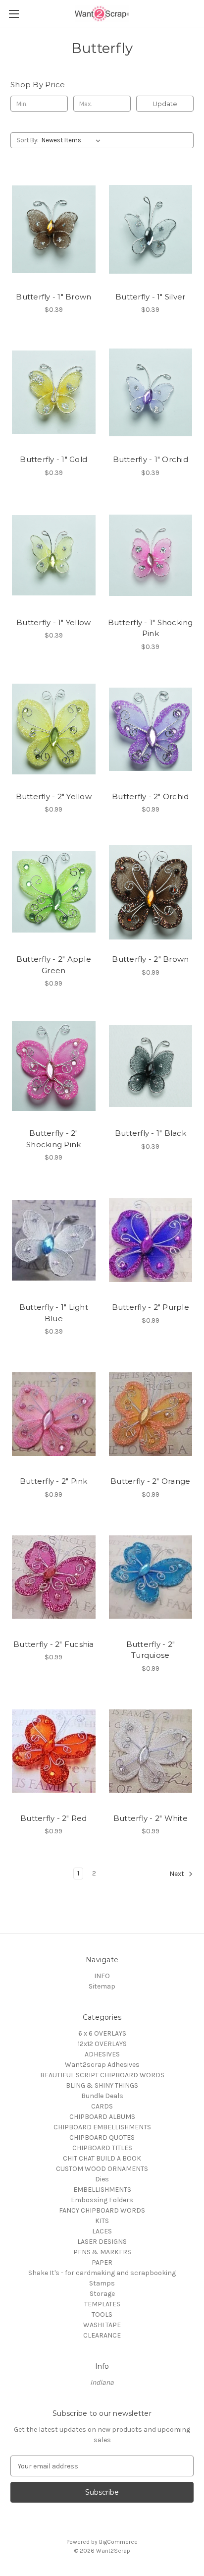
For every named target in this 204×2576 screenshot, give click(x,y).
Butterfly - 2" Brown (150, 959)
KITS (102, 2221)
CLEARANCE (102, 2335)
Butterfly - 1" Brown (53, 297)
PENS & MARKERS (102, 2252)
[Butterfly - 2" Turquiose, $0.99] (151, 1577)
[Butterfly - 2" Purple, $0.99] (151, 1240)
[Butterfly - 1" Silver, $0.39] (151, 229)
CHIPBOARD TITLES (102, 2148)
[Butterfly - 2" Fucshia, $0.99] (54, 1577)
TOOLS (102, 2314)
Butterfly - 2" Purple (151, 1307)
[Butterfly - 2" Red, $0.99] (54, 1751)
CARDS (102, 2106)
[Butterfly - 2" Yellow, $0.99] (54, 729)
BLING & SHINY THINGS (102, 2085)
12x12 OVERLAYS (102, 2044)
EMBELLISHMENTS (102, 2190)
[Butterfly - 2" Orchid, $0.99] (151, 729)
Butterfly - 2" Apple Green (54, 965)
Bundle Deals (102, 2096)
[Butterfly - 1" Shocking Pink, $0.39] (151, 555)
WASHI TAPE (102, 2325)
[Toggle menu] (14, 14)
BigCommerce (118, 2542)
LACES (102, 2231)
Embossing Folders (102, 2200)
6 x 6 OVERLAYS (102, 2033)
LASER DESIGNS (102, 2242)
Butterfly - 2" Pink (54, 1481)
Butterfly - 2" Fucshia (54, 1644)
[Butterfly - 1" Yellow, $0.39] (54, 555)
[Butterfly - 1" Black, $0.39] (151, 1066)
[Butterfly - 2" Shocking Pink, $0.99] (54, 1066)
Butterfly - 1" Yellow (53, 622)
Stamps (102, 2283)
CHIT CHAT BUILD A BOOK (102, 2158)
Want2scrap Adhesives (102, 2065)
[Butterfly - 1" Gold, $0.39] (54, 392)
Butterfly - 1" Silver (150, 297)
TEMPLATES (102, 2304)
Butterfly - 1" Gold (53, 459)
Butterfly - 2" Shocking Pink (53, 1139)
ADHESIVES (102, 2054)
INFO (102, 1976)
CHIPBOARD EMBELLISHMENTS (102, 2127)
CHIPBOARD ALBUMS (102, 2117)
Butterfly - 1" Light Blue (54, 1313)
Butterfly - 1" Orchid (151, 459)
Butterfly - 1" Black (151, 1133)
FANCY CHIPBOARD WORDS (102, 2210)
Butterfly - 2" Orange (150, 1481)
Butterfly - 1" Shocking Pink (151, 628)
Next (178, 1874)
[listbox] (73, 140)
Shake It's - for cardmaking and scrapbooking (102, 2273)
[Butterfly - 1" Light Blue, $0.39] (54, 1240)
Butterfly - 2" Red (54, 1818)
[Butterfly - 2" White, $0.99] (151, 1751)
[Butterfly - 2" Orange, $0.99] (151, 1414)
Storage (102, 2294)
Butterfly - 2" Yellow (54, 796)
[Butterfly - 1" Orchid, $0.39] (151, 392)
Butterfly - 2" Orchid (150, 796)
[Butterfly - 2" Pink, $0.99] (54, 1414)
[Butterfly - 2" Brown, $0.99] (151, 892)
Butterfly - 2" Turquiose (151, 1650)
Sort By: (27, 140)
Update (165, 104)
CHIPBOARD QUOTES (102, 2137)
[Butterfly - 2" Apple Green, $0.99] (54, 892)
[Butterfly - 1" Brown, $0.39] (54, 229)
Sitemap (102, 1986)
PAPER (102, 2262)
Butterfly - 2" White (151, 1818)
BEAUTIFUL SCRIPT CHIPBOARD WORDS (102, 2075)
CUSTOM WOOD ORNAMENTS (102, 2169)
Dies (102, 2179)
